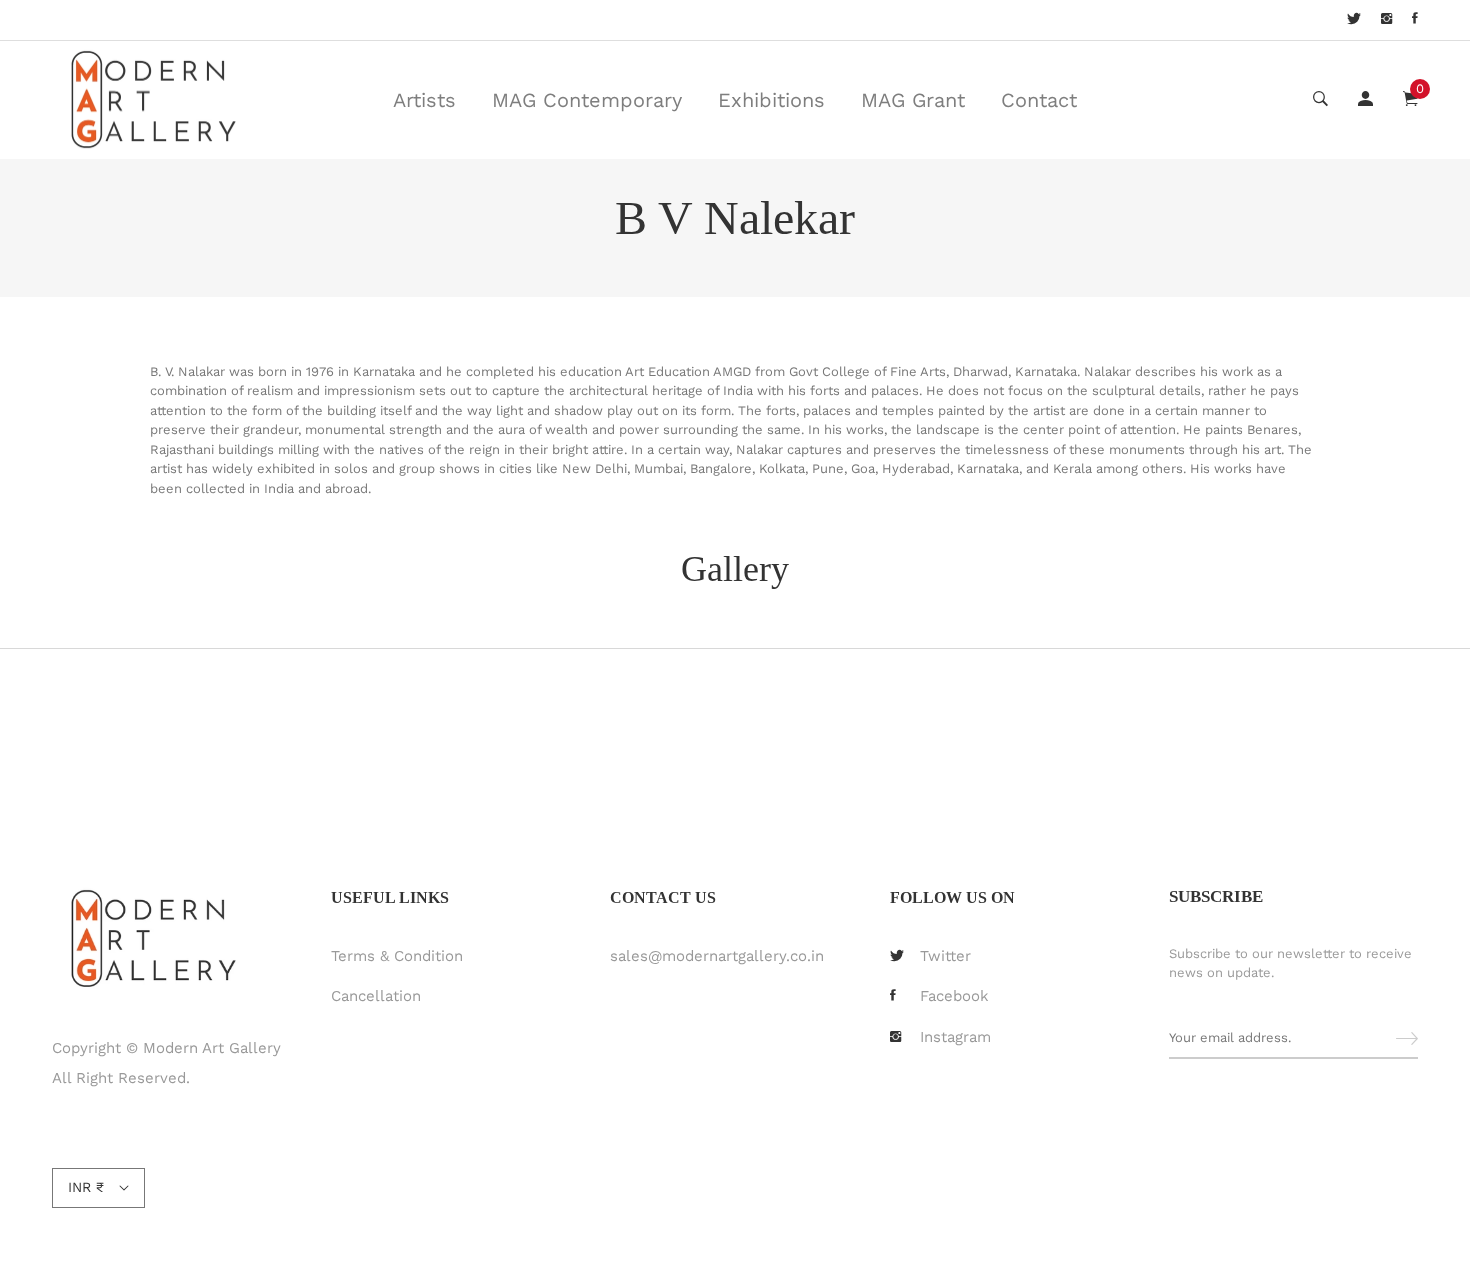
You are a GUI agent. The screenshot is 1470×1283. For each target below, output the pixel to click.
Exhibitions (771, 100)
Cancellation (376, 996)
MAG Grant (913, 100)
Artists (424, 100)
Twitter (945, 956)
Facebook (954, 996)
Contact (1039, 100)
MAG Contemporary (587, 100)
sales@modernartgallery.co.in (717, 956)
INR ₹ (86, 1187)
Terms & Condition (397, 956)
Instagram (955, 1037)
